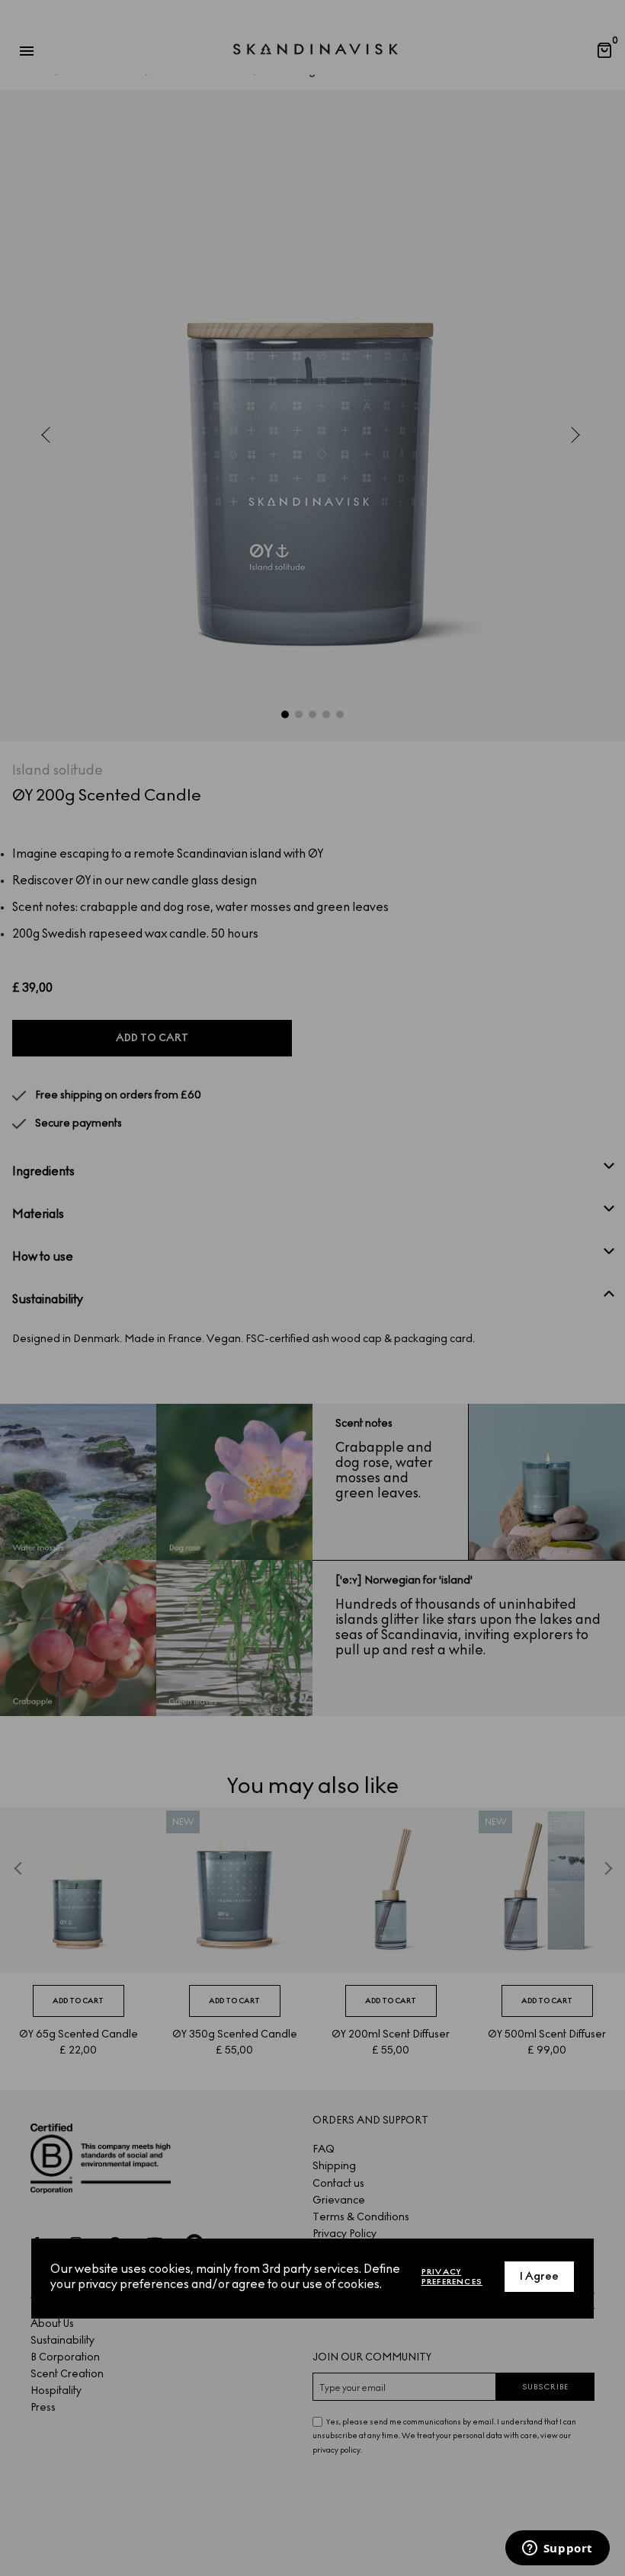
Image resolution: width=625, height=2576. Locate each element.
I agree (539, 2276)
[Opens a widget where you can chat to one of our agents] (557, 2549)
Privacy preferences (452, 2277)
